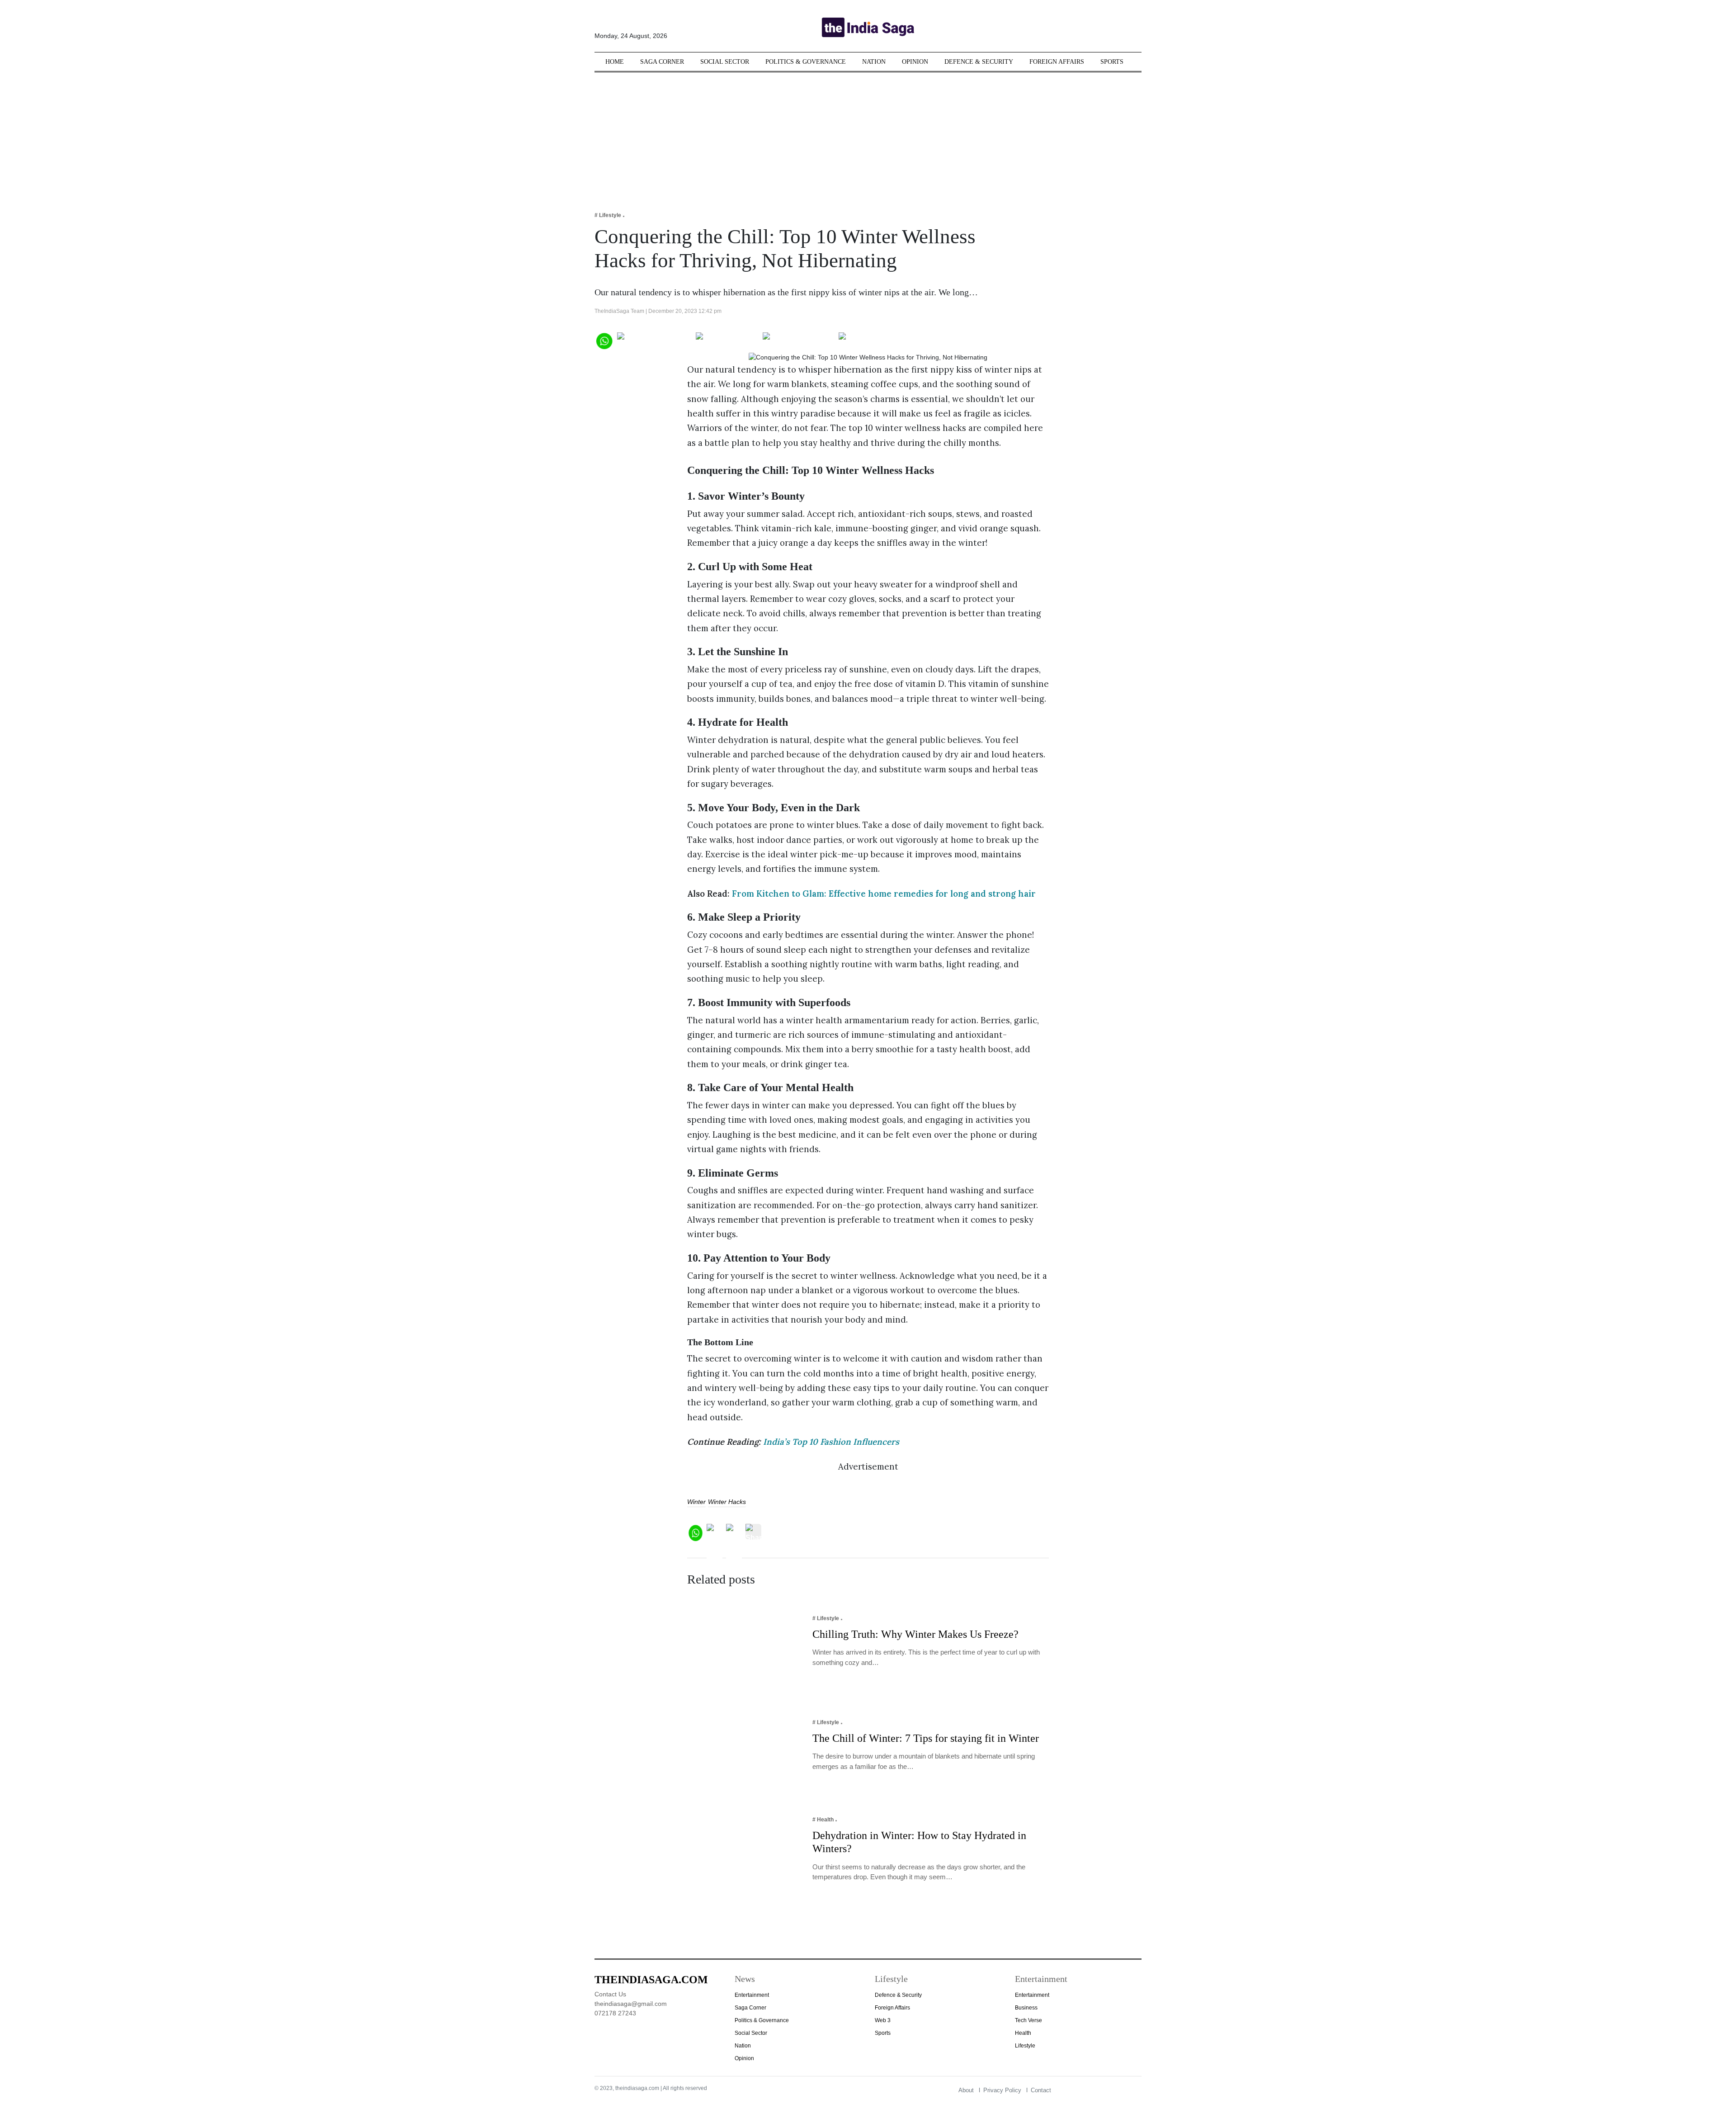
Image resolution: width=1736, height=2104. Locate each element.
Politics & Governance (806, 62)
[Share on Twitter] (727, 340)
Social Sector (725, 62)
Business (1026, 2008)
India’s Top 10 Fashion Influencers (831, 1442)
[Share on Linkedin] (874, 340)
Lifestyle (1025, 2046)
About (966, 2090)
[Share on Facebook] (654, 340)
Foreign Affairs (1057, 62)
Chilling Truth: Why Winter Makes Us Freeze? (915, 1634)
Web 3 (883, 2020)
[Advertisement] (868, 136)
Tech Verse (1028, 2020)
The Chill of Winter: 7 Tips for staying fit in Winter (927, 1738)
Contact (1041, 2090)
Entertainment (752, 1995)
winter (696, 1502)
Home (615, 62)
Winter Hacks (727, 1502)
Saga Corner (662, 62)
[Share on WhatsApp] (604, 340)
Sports (1112, 62)
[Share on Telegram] (799, 340)
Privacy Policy (1002, 2090)
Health (1023, 2033)
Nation (874, 62)
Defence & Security (979, 62)
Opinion (915, 62)
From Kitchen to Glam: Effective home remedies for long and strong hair (884, 894)
